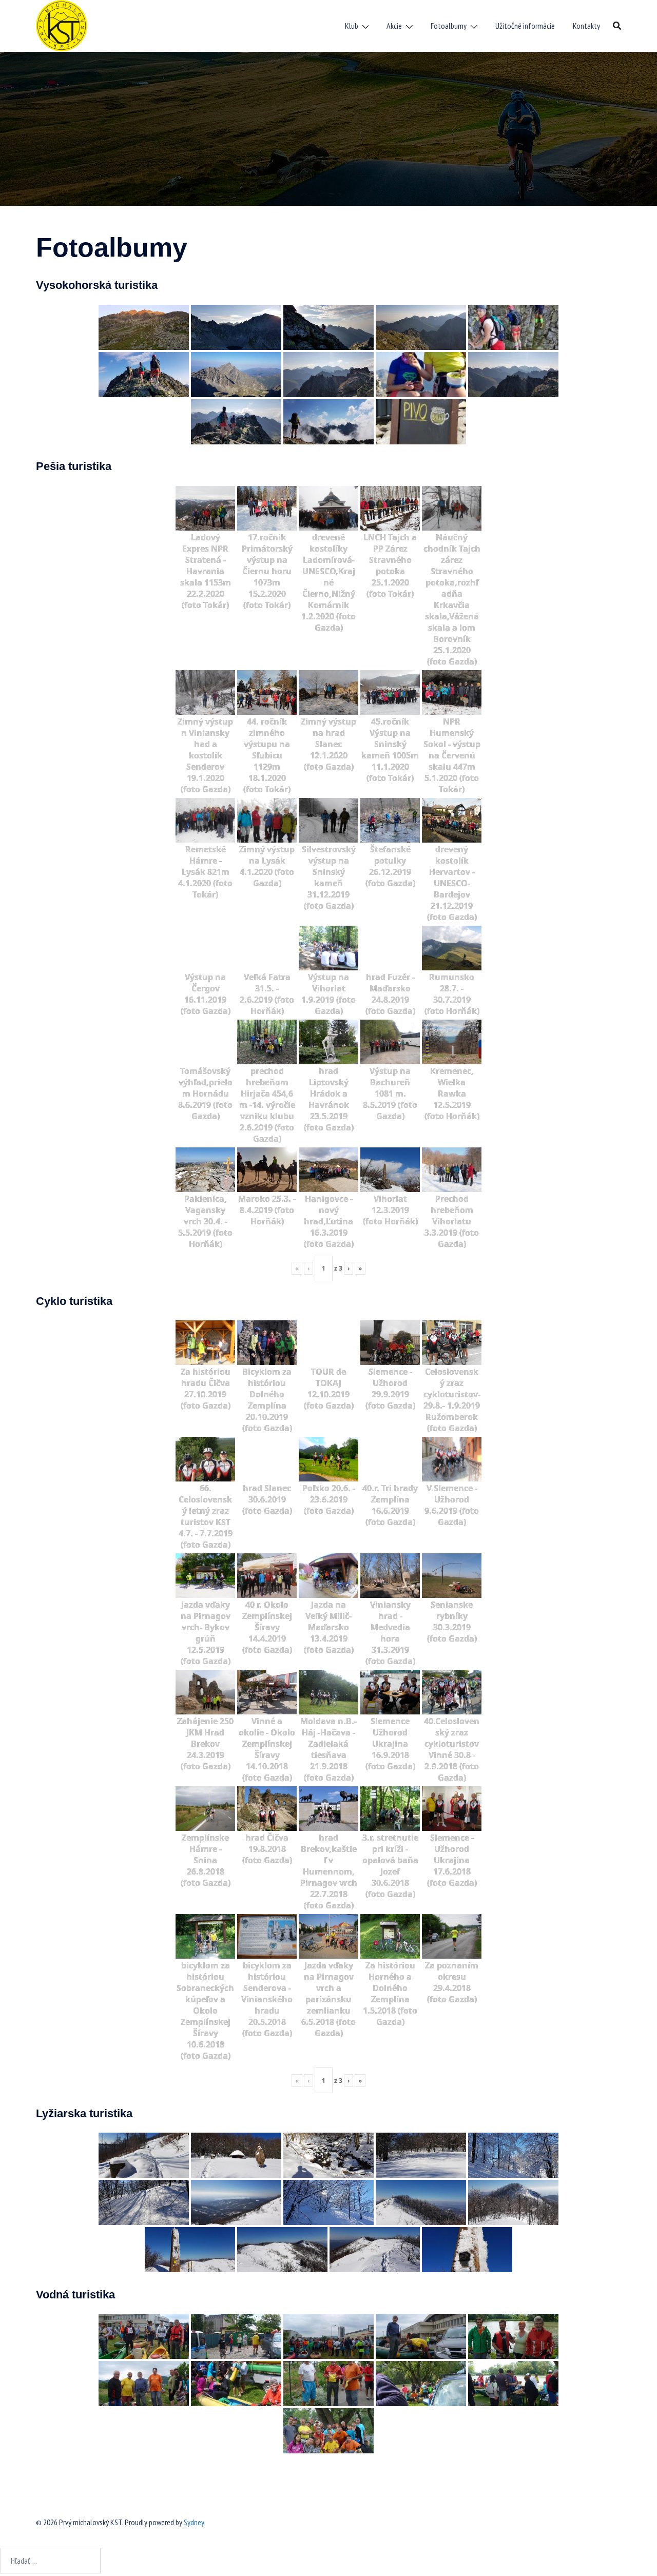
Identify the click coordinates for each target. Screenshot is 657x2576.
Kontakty (586, 26)
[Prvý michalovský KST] (62, 25)
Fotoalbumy (449, 26)
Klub (352, 26)
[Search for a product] (617, 26)
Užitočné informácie (525, 26)
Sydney (194, 2522)
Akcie (394, 26)
